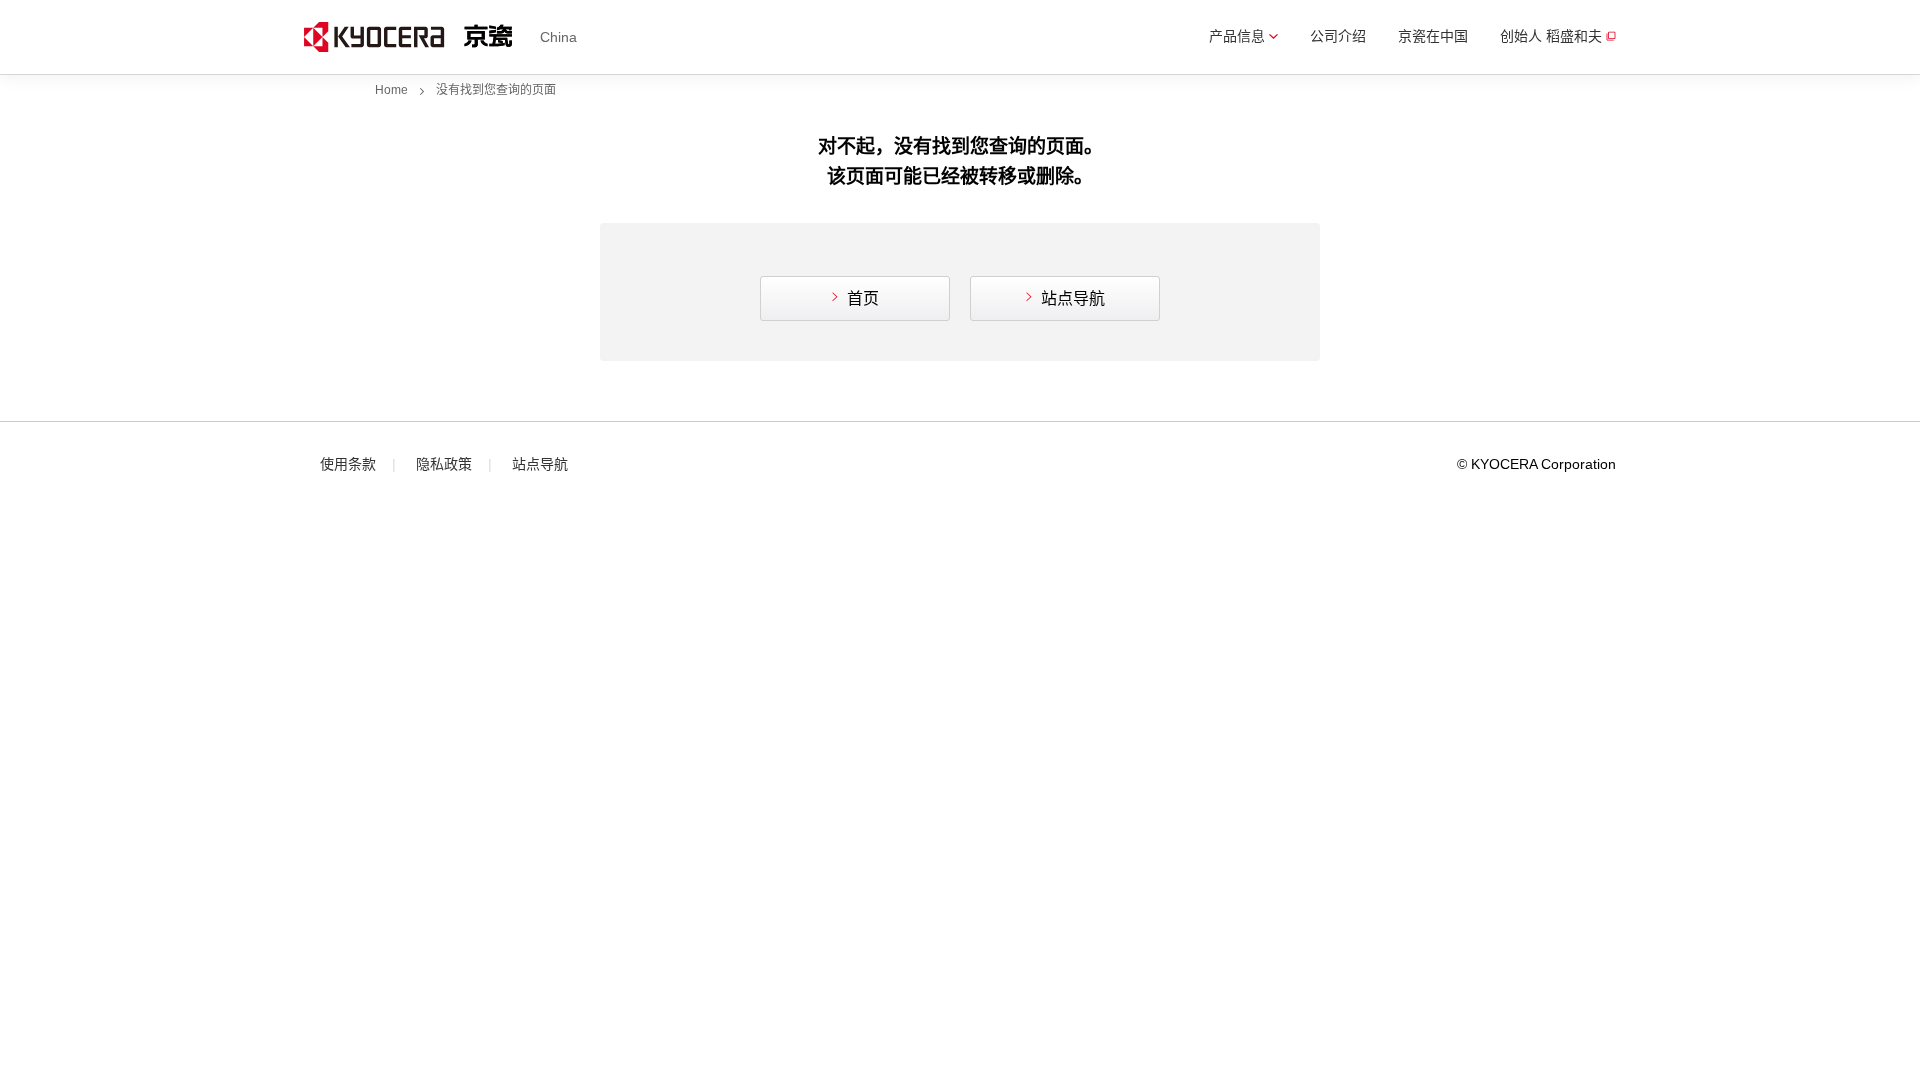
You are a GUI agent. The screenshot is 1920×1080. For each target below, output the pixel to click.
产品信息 (1237, 36)
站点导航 (1073, 298)
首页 (863, 298)
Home (391, 90)
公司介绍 (1338, 36)
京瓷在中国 (1433, 36)
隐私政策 (444, 464)
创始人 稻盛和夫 (1551, 36)
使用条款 (348, 464)
